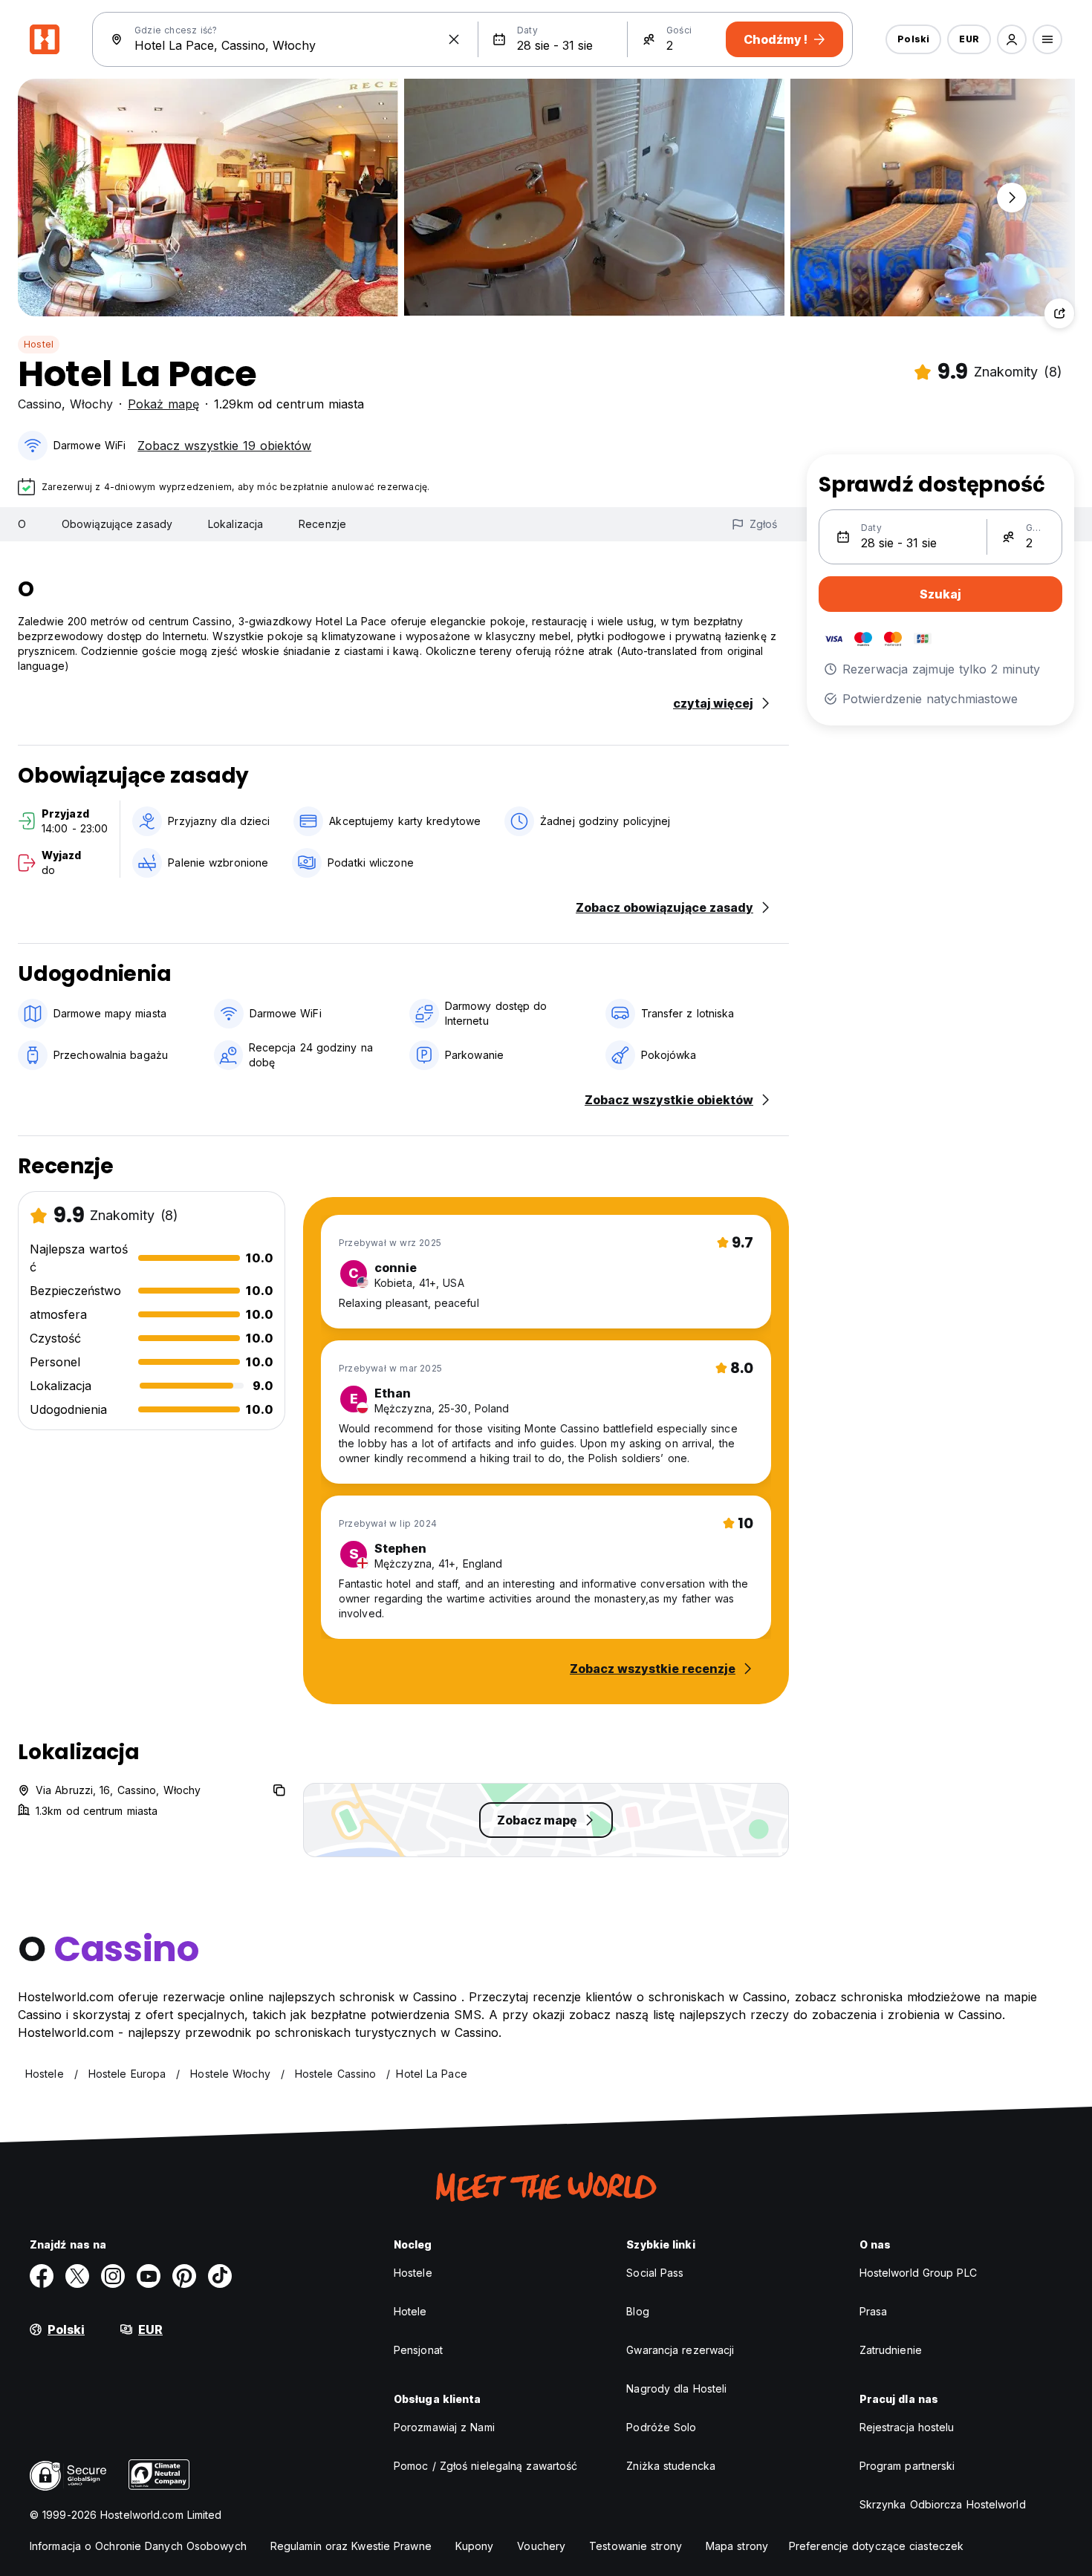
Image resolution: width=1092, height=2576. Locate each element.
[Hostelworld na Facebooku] (42, 2276)
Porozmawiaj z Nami (444, 2427)
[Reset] (454, 39)
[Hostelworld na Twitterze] (77, 2276)
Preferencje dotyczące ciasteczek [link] (876, 2546)
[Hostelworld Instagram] (113, 2276)
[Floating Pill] (1012, 198)
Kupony (475, 2546)
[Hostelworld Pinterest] (184, 2276)
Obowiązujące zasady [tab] (117, 524)
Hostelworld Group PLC (918, 2273)
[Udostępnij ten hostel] (1059, 313)
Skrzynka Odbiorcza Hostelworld (943, 2504)
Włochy (91, 404)
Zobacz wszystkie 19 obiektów (224, 446)
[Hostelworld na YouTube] (149, 2276)
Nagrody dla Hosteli (676, 2388)
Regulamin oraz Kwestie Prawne (351, 2546)
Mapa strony (737, 2546)
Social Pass (655, 2273)
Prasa (874, 2311)
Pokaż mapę (163, 404)
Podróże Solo (661, 2427)
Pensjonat (418, 2350)
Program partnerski (907, 2466)
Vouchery (541, 2546)
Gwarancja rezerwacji (680, 2350)
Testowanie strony (636, 2546)
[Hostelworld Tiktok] (220, 2276)
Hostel (39, 344)
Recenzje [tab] (322, 524)
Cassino (40, 404)
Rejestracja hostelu (907, 2427)
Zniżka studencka (671, 2466)
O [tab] (22, 524)
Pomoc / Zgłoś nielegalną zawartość (485, 2466)
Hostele (413, 2273)
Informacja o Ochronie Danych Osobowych (138, 2546)
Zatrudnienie (891, 2350)
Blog (637, 2311)
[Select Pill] (1012, 39)
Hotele (410, 2311)
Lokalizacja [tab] (235, 524)
